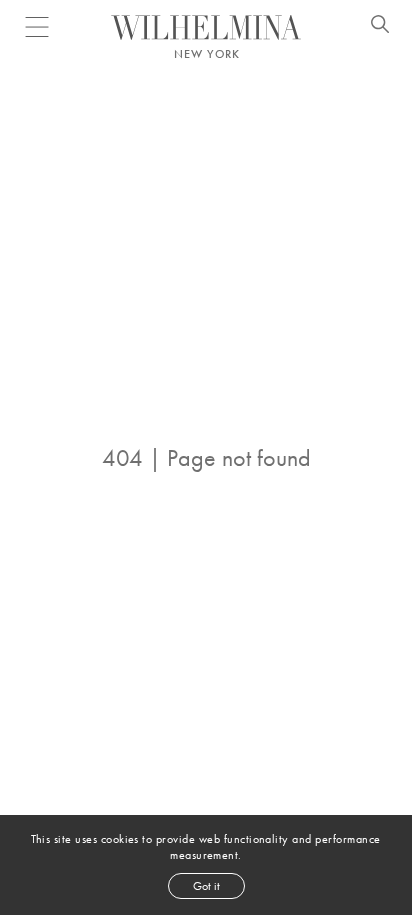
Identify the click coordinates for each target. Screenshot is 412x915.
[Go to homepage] (206, 27)
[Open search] (380, 27)
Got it (206, 886)
